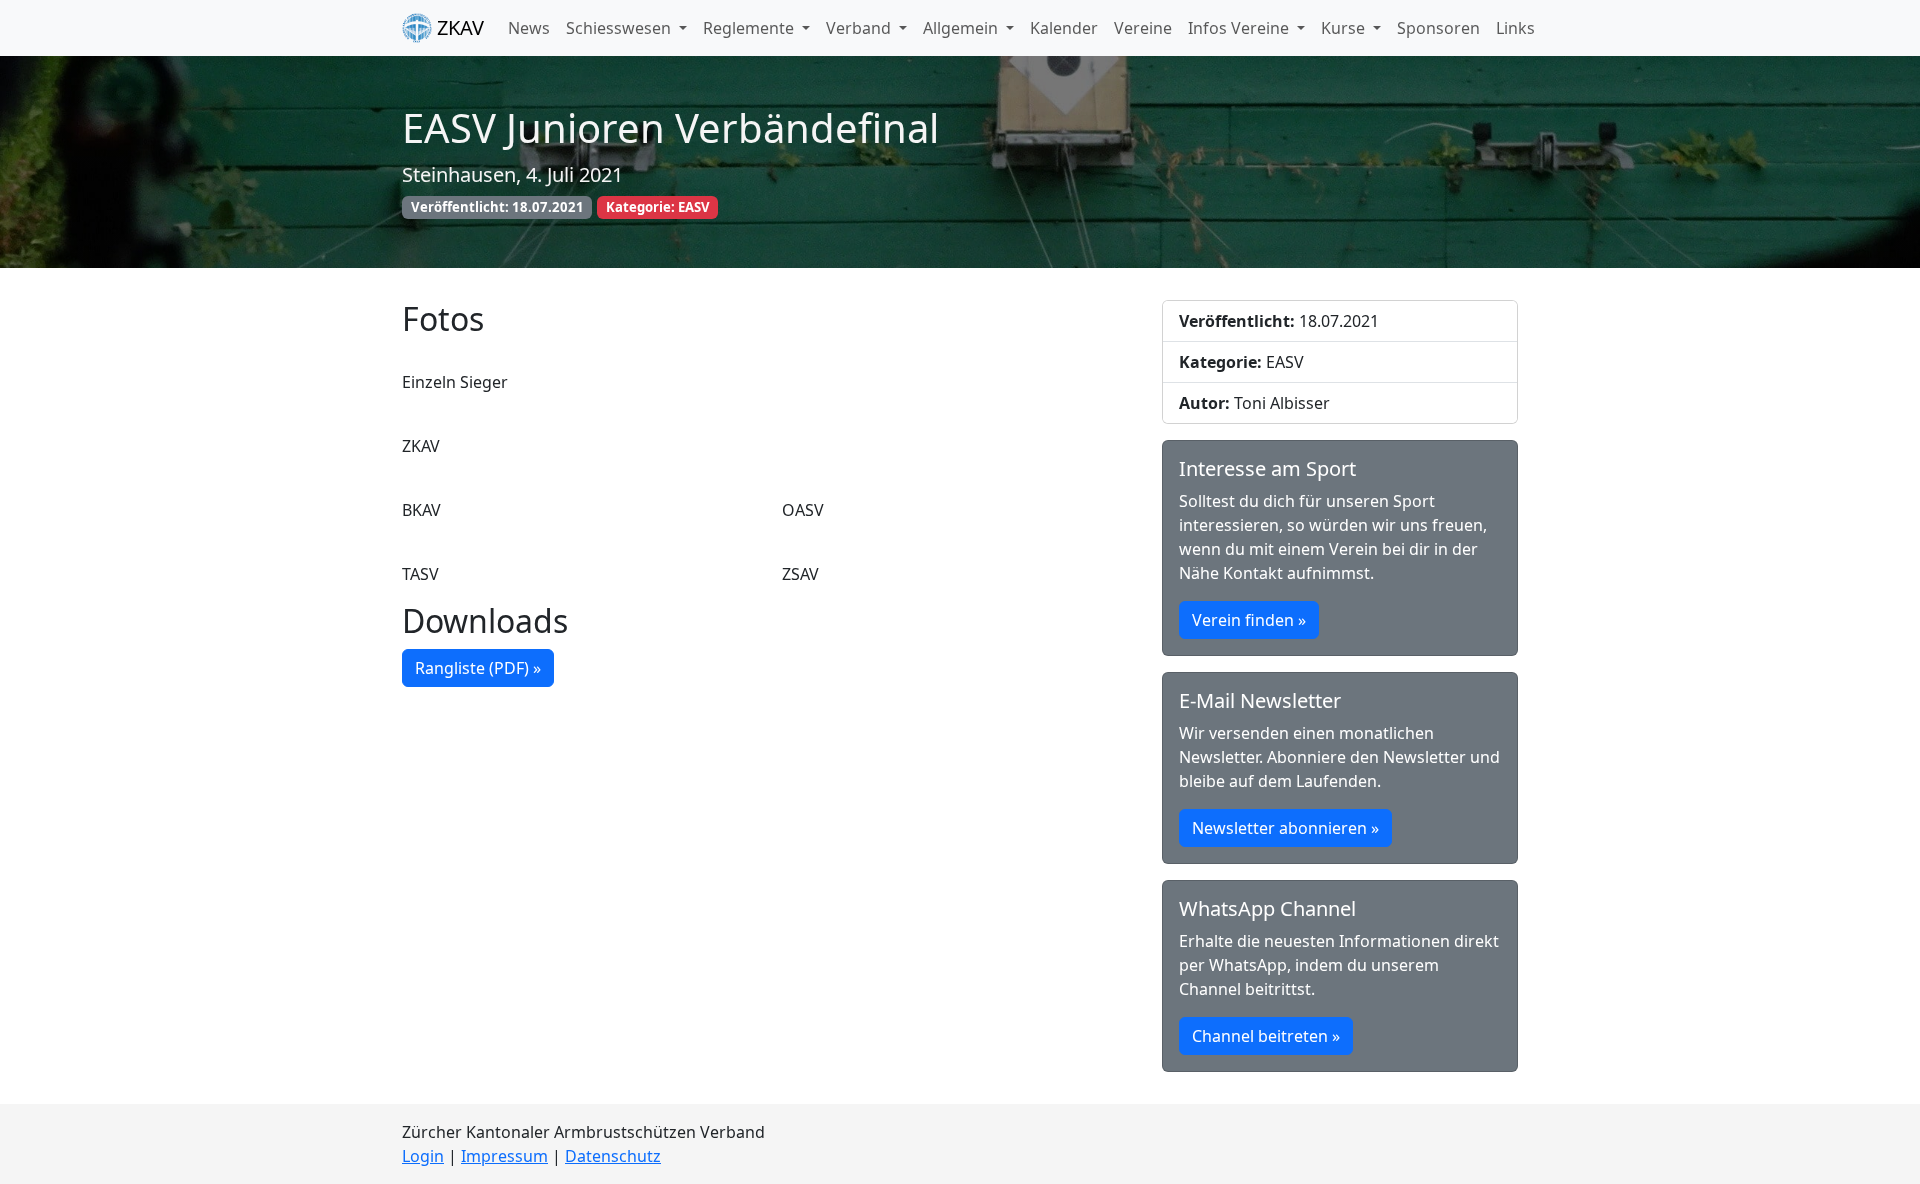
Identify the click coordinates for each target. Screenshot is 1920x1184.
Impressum (504, 1156)
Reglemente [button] (750, 28)
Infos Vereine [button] (1240, 28)
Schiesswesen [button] (620, 28)
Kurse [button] (1345, 28)
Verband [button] (860, 28)
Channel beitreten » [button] (1266, 1036)
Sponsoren (1438, 28)
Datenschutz (613, 1156)
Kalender (1064, 28)
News (529, 28)
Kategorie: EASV (658, 207)
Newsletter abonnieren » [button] (1285, 828)
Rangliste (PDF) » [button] (478, 668)
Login (423, 1156)
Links (1515, 28)
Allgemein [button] (962, 28)
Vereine (1143, 28)
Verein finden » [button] (1249, 620)
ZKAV (458, 27)
